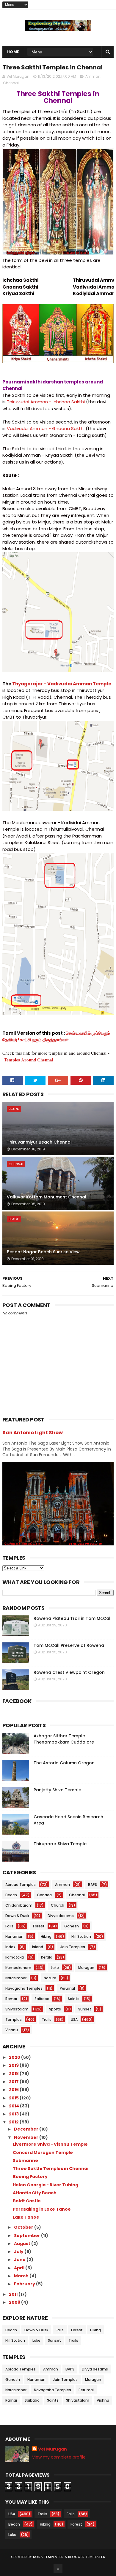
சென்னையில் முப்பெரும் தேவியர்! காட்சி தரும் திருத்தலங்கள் (56, 1037)
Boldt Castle (27, 2201)
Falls (9, 1926)
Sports (55, 2009)
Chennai (11, 83)
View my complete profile (59, 2457)
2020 (15, 2057)
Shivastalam (17, 2009)
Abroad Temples (21, 1885)
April (20, 2268)
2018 (14, 2074)
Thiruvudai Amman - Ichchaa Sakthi (46, 402)
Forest (39, 1926)
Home (13, 52)
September (28, 2236)
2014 (14, 2106)
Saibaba (42, 1999)
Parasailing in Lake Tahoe (42, 2209)
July (19, 2252)
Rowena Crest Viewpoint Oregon (69, 1672)
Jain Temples (73, 1947)
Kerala (47, 1957)
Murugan (86, 1968)
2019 (14, 2065)
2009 (15, 2302)
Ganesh (72, 1926)
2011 (14, 2294)
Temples (14, 2019)
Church (58, 1905)
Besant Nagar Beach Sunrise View (43, 1252)
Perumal (67, 1988)
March (22, 2276)
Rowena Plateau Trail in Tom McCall (73, 1618)
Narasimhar (16, 1978)
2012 (14, 2122)
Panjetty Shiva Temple (57, 1790)
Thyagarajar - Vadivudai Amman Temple (62, 684)
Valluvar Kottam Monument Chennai (46, 1197)
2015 (14, 2098)
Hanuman (14, 1936)
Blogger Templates (87, 2557)
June (20, 2260)
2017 (14, 2082)
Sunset (85, 2009)
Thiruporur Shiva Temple (60, 1844)
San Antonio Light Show (33, 1433)
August (23, 2244)
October (24, 2227)
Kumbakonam (18, 1968)
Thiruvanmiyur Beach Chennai (39, 1142)
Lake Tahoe (26, 2217)
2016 (14, 2090)
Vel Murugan (52, 2449)
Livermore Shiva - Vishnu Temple (50, 2144)
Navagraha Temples (24, 1988)
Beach (14, 1109)
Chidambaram (19, 1905)
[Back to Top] (58, 2569)
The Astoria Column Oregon (64, 1763)
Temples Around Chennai (29, 1060)
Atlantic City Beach (35, 2193)
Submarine (25, 2161)
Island (38, 1947)
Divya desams (61, 1916)
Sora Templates (48, 2557)
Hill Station (81, 1936)
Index (10, 1947)
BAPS (93, 1885)
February (25, 2284)
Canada (44, 1895)
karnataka (15, 1957)
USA (74, 2019)
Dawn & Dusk (17, 1916)
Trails (47, 2019)
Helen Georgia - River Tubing (46, 2185)
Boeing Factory (30, 2177)
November (27, 2137)
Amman (93, 76)
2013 (14, 2114)
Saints (74, 1999)
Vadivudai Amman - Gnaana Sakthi (46, 428)
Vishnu (12, 2030)
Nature (50, 1978)
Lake (55, 1968)
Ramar (11, 1999)
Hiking (46, 1936)
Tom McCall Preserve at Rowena (69, 1645)
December (27, 2129)
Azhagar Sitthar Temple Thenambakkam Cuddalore (64, 1739)
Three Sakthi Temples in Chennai (51, 2169)
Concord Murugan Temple (43, 2152)
